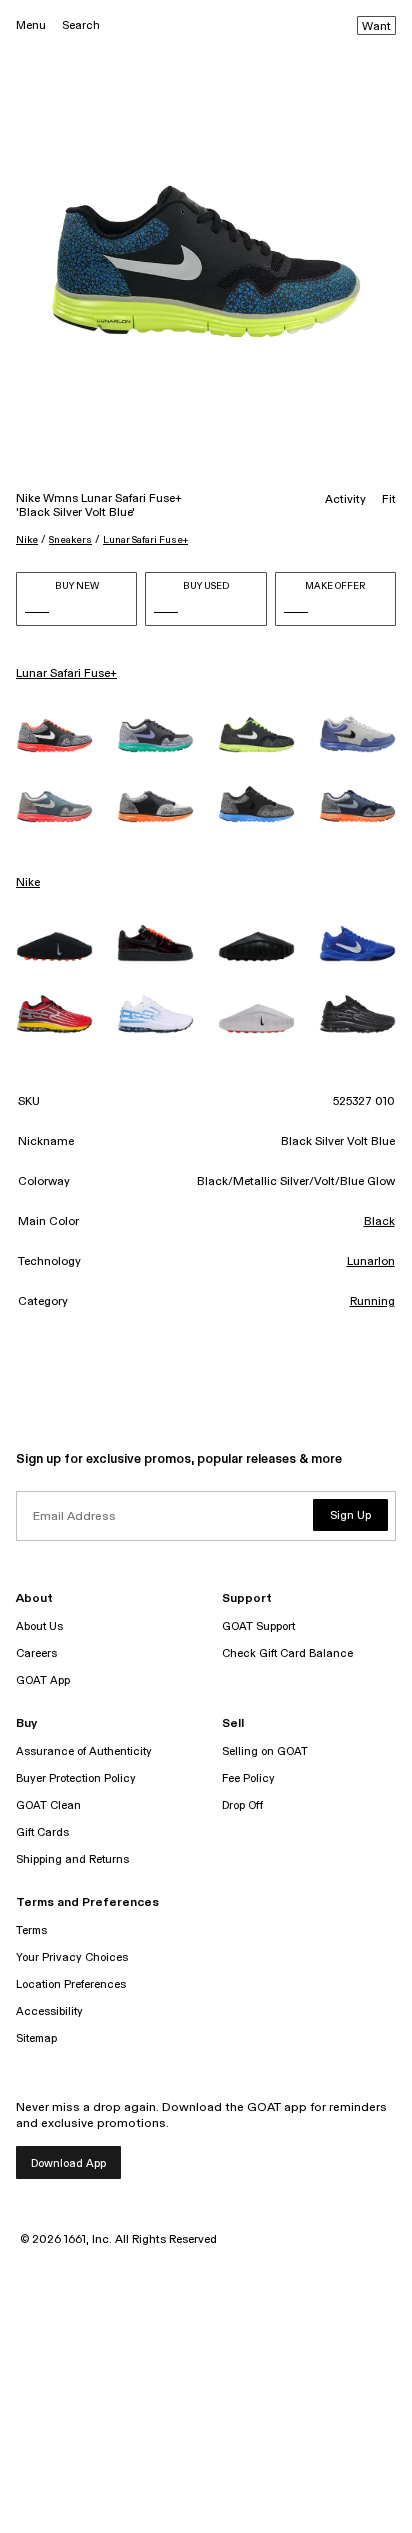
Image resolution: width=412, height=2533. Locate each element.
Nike (27, 540)
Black (379, 1222)
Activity (345, 500)
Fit (389, 500)
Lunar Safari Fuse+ (145, 540)
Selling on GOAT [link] (265, 1751)
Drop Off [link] (242, 1805)
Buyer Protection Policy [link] (76, 1778)
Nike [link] (28, 883)
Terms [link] (31, 1930)
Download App (68, 2163)
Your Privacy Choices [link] (72, 1957)
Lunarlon (371, 1262)
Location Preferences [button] (71, 1984)
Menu (31, 25)
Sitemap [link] (36, 2038)
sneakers (70, 540)
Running (372, 1302)
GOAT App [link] (43, 1680)
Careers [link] (36, 1653)
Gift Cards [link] (42, 1832)
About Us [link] (39, 1626)
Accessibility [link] (49, 2011)
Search (81, 25)
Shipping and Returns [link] (72, 1859)
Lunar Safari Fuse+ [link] (66, 674)
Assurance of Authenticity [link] (84, 1751)
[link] (54, 735)
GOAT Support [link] (258, 1626)
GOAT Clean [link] (48, 1805)
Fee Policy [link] (248, 1778)
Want (376, 27)
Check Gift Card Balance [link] (287, 1653)
